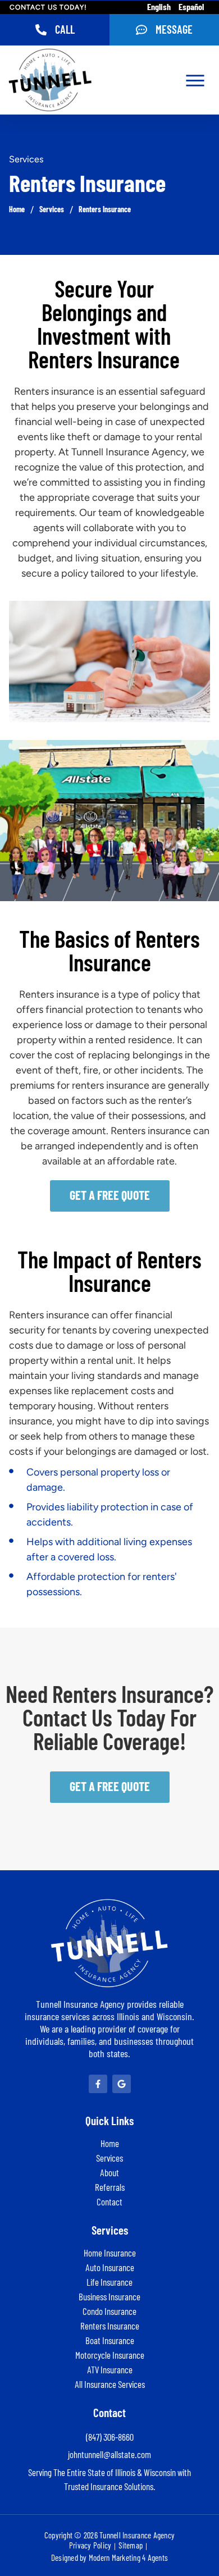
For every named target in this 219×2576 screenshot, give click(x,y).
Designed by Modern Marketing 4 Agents (109, 2558)
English (159, 7)
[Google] (122, 2084)
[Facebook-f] (98, 2084)
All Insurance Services (110, 2385)
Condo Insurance (109, 2312)
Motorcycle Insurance (110, 2356)
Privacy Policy (90, 2546)
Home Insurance (110, 2253)
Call (65, 30)
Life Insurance (109, 2283)
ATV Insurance (110, 2370)
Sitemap (131, 2546)
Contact (109, 2202)
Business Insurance (109, 2297)
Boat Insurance (110, 2341)
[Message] (142, 30)
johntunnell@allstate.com (109, 2455)
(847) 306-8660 (110, 2438)
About (109, 2173)
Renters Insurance (105, 210)
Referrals (110, 2188)
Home (17, 210)
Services (52, 210)
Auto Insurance (110, 2268)
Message (174, 30)
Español (191, 7)
